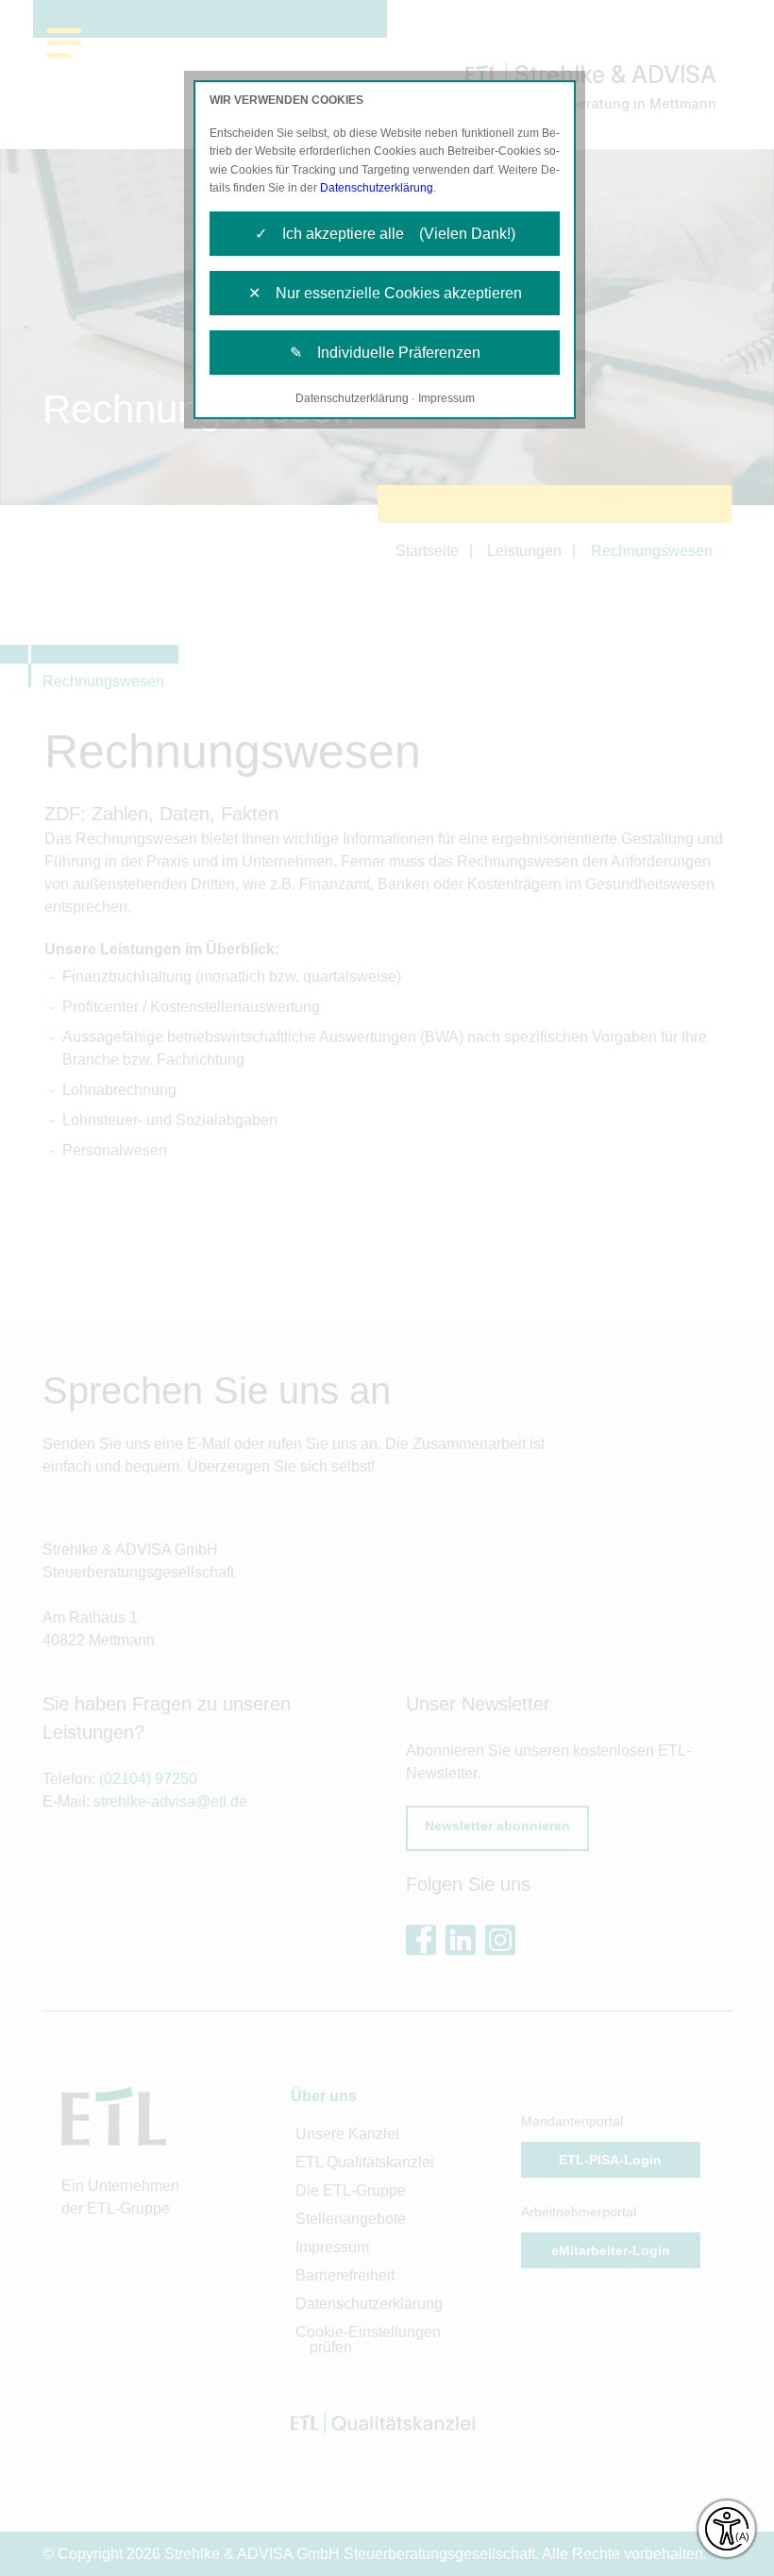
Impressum (446, 398)
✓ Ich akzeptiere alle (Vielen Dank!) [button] (385, 234)
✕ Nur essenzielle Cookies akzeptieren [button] (385, 293)
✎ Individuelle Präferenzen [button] (385, 353)
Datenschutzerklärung (377, 188)
